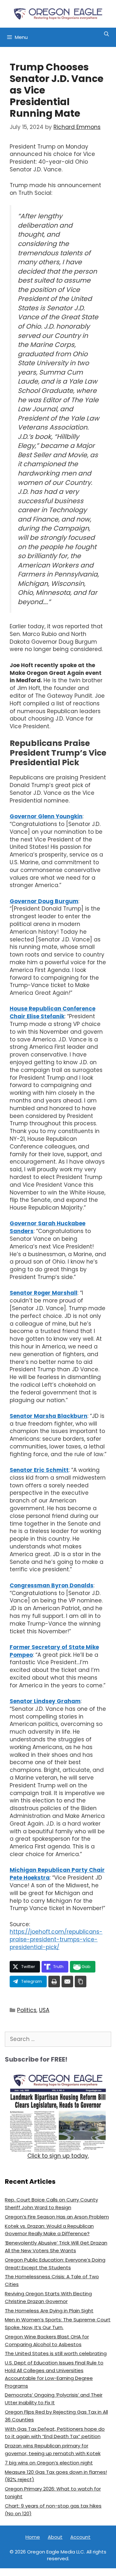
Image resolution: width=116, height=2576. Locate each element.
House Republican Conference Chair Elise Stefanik (53, 1012)
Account (80, 2537)
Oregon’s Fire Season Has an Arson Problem (57, 2217)
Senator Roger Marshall (43, 1293)
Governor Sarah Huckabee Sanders (48, 1227)
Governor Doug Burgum (44, 901)
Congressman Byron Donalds (52, 1585)
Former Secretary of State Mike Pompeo (54, 1651)
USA (44, 2010)
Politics (27, 2010)
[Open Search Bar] (106, 34)
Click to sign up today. (58, 2156)
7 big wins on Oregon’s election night (49, 2463)
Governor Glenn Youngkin (46, 816)
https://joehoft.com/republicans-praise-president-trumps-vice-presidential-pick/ (56, 1939)
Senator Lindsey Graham (45, 1701)
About (55, 2537)
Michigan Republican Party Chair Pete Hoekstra (57, 1874)
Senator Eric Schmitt (39, 1470)
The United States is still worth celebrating (56, 2353)
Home (33, 2537)
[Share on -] (54, 1982)
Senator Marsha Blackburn (48, 1416)
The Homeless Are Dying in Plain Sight (49, 2311)
